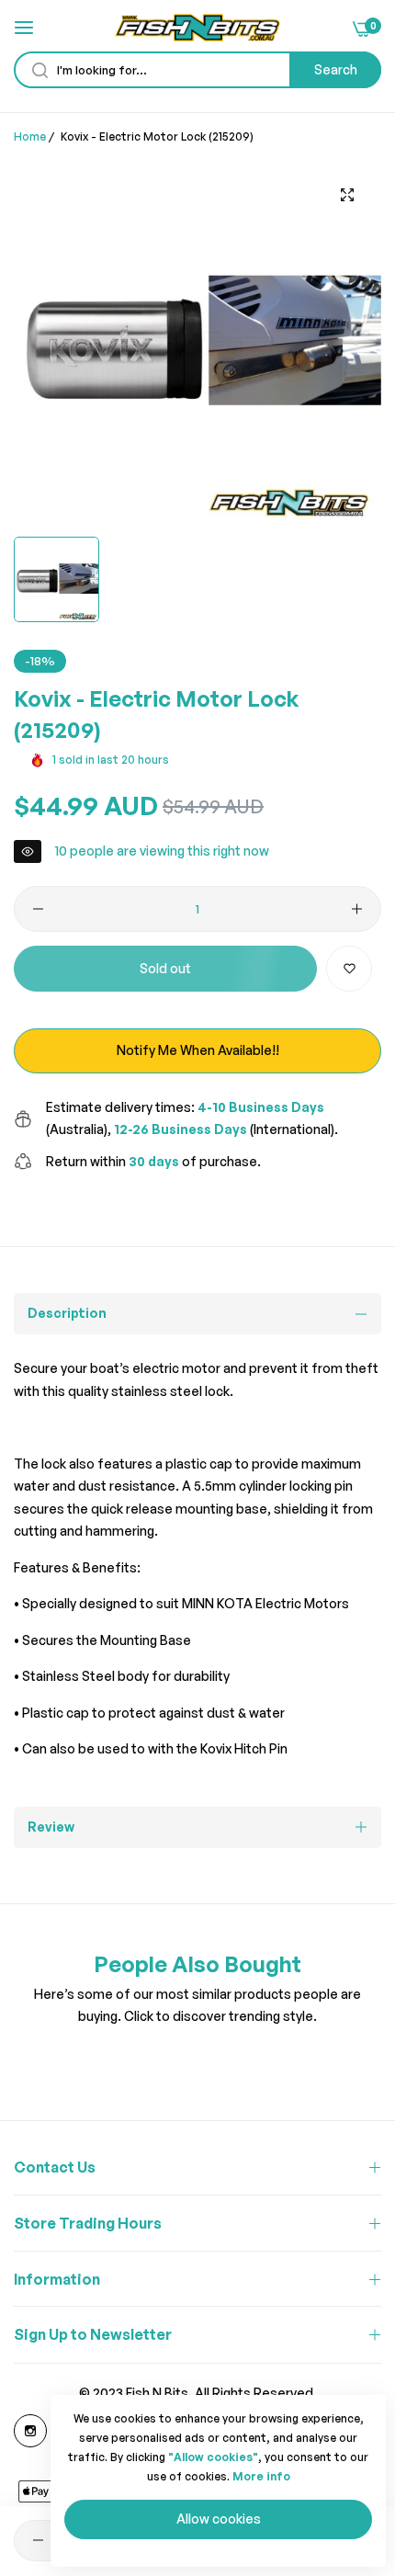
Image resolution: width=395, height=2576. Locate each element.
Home (30, 136)
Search (336, 69)
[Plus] (357, 909)
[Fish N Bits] (197, 28)
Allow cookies (219, 2519)
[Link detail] (30, 2431)
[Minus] (38, 909)
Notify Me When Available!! (198, 1050)
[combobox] (197, 70)
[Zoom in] (347, 194)
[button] (349, 969)
